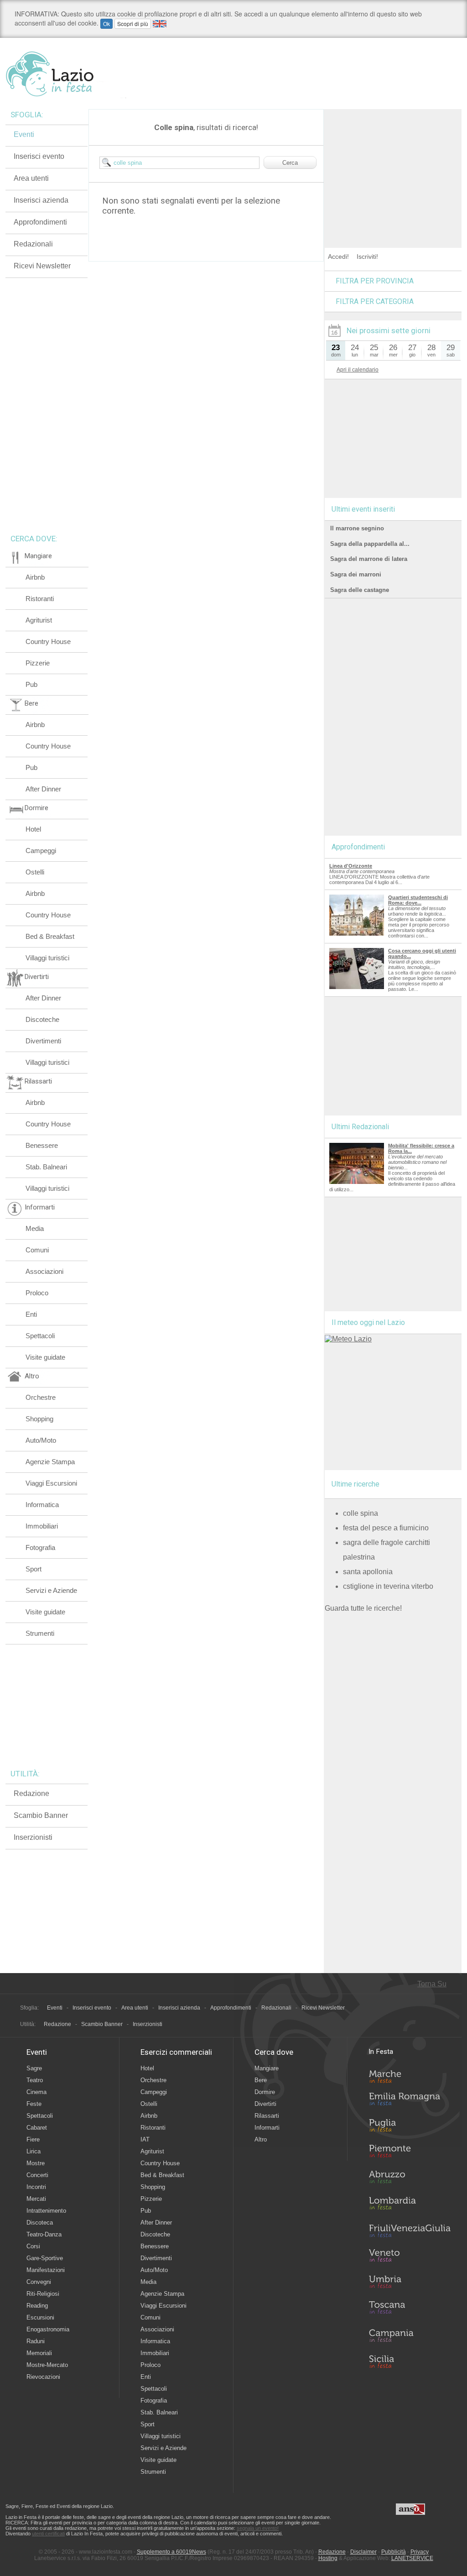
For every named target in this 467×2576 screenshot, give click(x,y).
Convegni (39, 2282)
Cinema (36, 2092)
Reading (37, 2306)
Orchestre (41, 1397)
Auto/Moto (41, 1440)
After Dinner (43, 789)
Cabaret (37, 2128)
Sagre (34, 2068)
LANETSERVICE (412, 2558)
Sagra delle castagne (360, 590)
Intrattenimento (46, 2211)
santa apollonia (368, 1572)
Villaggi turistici (47, 958)
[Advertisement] (393, 166)
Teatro (35, 2080)
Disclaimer (363, 2552)
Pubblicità (394, 2552)
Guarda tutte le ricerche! (363, 1608)
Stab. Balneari (46, 1167)
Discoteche (42, 1019)
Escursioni (40, 2317)
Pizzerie (38, 663)
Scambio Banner (41, 1815)
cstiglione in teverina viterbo (388, 1586)
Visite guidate (45, 1357)
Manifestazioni (46, 2270)
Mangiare (267, 2068)
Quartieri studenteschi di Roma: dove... (418, 900)
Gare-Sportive (45, 2258)
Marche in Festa (410, 2075)
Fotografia (40, 1547)
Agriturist (39, 620)
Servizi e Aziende (51, 1590)
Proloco (37, 1293)
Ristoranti (40, 599)
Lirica (34, 2151)
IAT (145, 2139)
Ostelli (35, 872)
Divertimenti (43, 1041)
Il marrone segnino (357, 528)
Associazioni (44, 1271)
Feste (34, 2104)
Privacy (420, 2552)
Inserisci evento (39, 156)
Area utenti (31, 178)
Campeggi (41, 851)
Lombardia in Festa (410, 2205)
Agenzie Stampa (50, 1462)
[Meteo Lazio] (348, 1339)
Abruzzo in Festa (410, 2179)
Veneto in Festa (410, 2257)
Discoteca (40, 2223)
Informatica (42, 1505)
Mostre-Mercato (47, 2365)
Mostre (36, 2163)
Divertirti (265, 2104)
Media (35, 1228)
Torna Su (432, 1984)
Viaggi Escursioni (51, 1483)
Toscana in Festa (410, 2309)
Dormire (265, 2092)
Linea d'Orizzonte (351, 866)
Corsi (33, 2246)
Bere (261, 2080)
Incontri (36, 2187)
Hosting (328, 2558)
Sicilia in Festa (410, 2361)
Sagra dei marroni (356, 574)
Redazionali (33, 244)
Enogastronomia (48, 2329)
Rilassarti (267, 2116)
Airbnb (35, 577)
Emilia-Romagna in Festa (410, 2101)
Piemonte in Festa (410, 2153)
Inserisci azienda (41, 200)
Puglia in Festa (410, 2127)
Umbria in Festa (410, 2283)
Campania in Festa (410, 2335)
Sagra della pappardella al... (370, 544)
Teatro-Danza (44, 2234)
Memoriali (39, 2353)
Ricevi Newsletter (42, 266)
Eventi (24, 134)
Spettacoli (40, 1336)
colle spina (361, 1513)
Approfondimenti (40, 222)
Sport (34, 1569)
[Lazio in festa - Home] (66, 74)
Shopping (39, 1419)
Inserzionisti (33, 1837)
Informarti (267, 2128)
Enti (31, 1314)
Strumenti (40, 1633)
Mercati (36, 2199)
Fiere (33, 2139)
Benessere (42, 1145)
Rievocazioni (43, 2377)
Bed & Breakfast (50, 936)
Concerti (37, 2175)
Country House (48, 641)
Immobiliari (42, 1526)
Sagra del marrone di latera (369, 559)
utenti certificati (48, 2534)
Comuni (37, 1250)
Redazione (31, 1793)
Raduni (36, 2341)
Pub (31, 684)
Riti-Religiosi (43, 2294)
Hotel (33, 829)
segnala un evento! (258, 2528)
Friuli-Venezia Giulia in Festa (410, 2231)
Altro (261, 2139)
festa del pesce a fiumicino (386, 1528)
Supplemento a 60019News (171, 2552)
